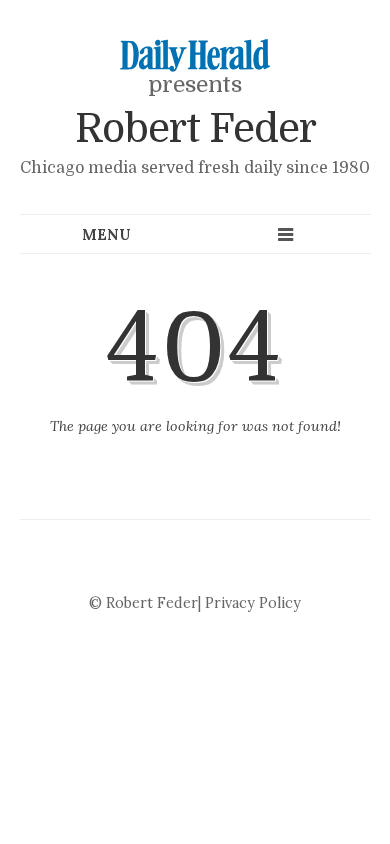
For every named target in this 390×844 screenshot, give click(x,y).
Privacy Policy (253, 603)
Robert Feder (195, 129)
